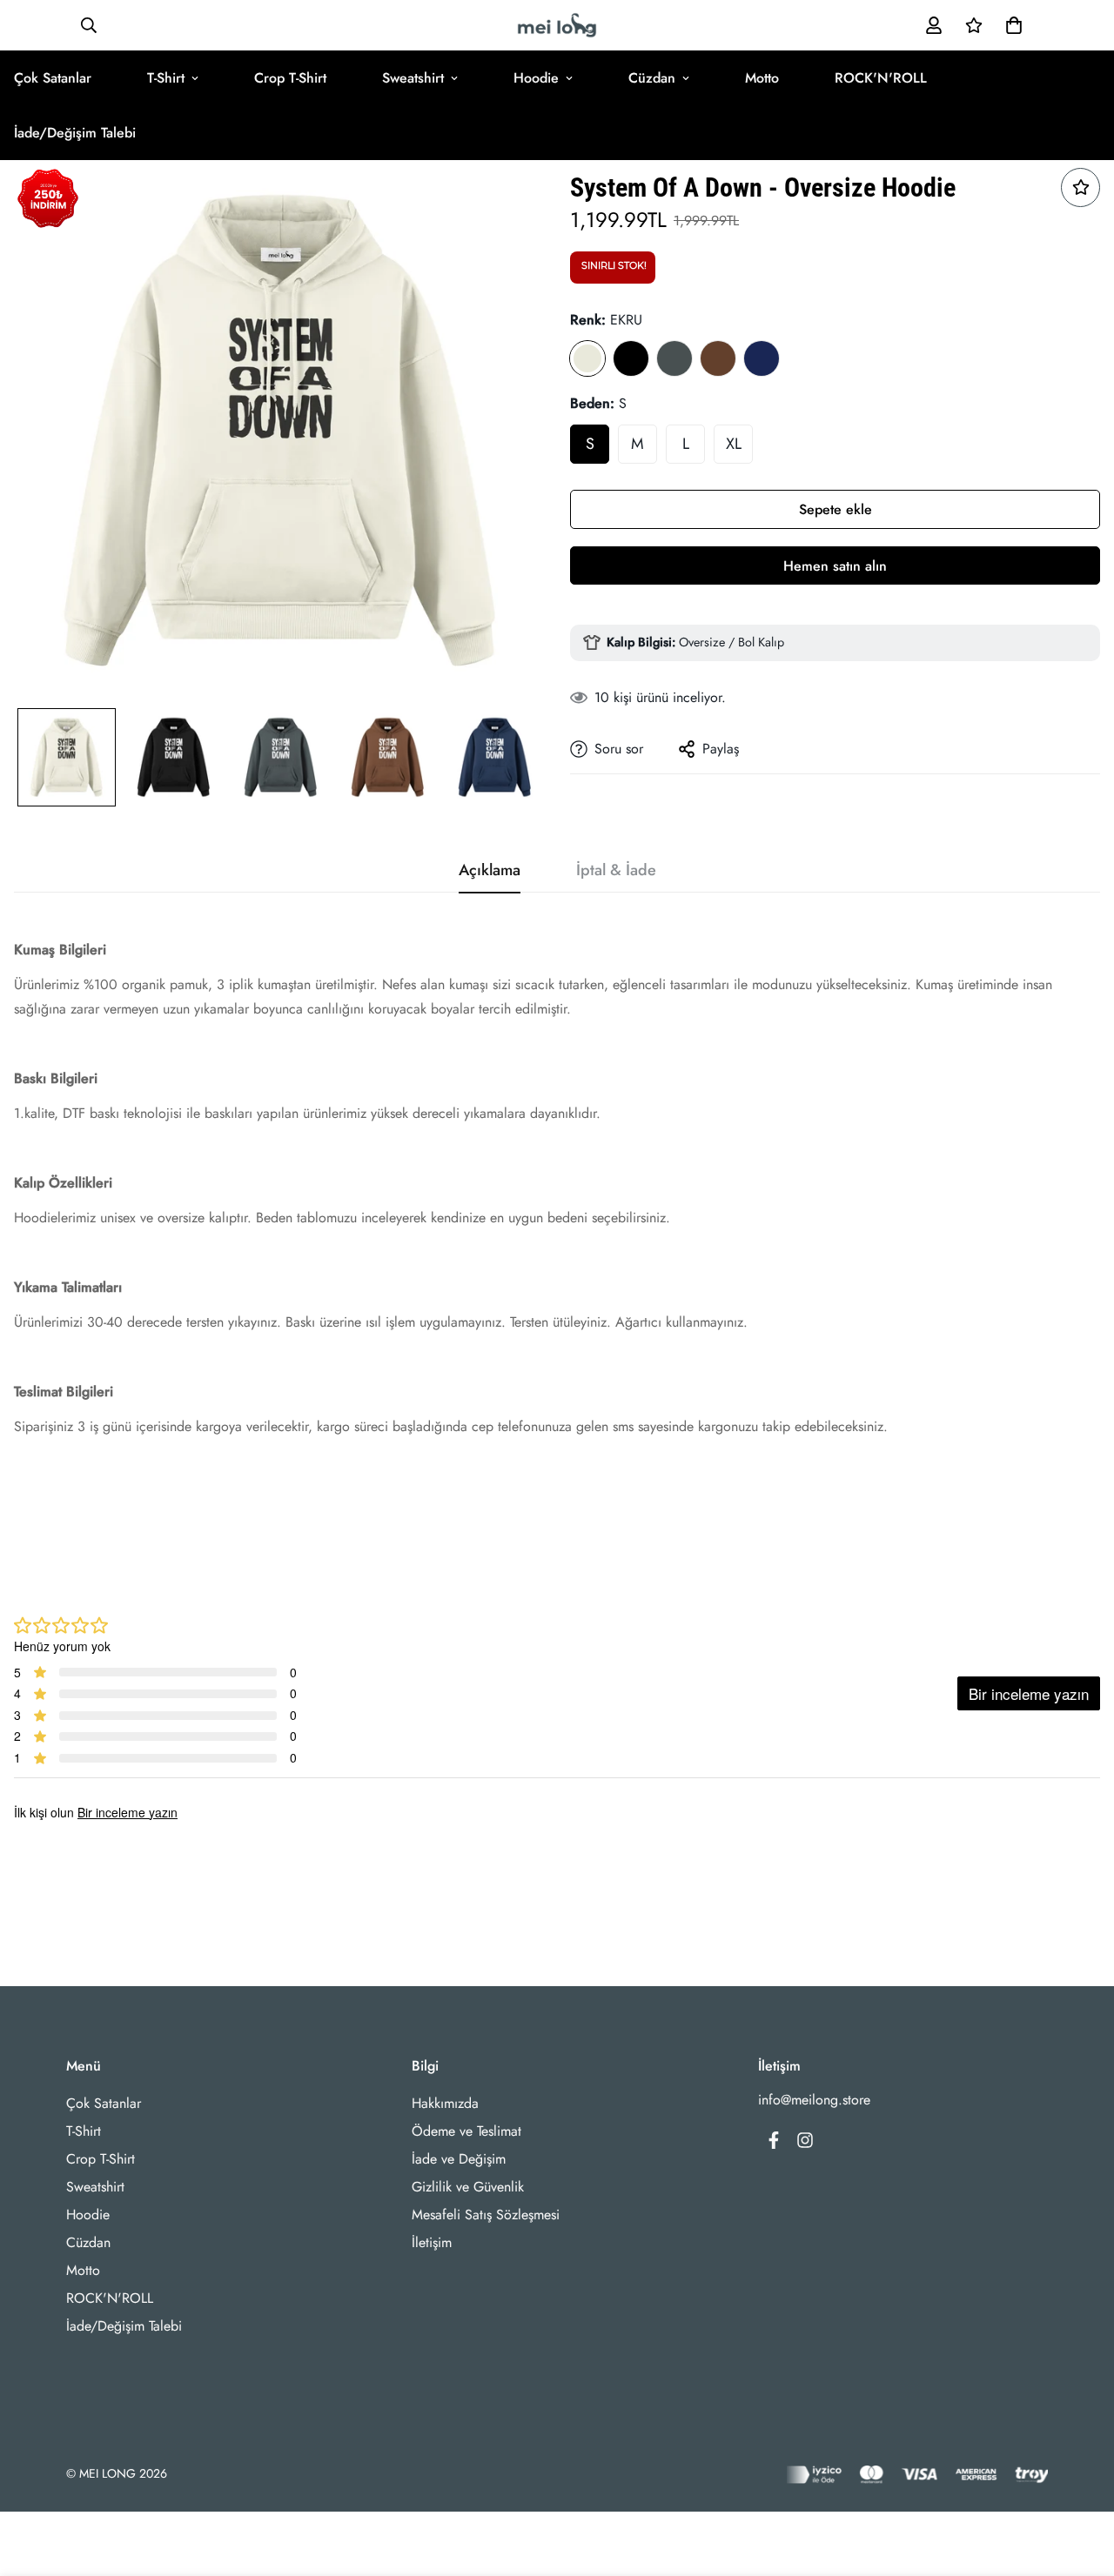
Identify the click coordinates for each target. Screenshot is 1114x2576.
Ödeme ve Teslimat (466, 2131)
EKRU (587, 358)
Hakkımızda (445, 2103)
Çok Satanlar (104, 2103)
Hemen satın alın (835, 566)
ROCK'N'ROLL (881, 78)
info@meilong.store (814, 2100)
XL (734, 444)
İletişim (432, 2242)
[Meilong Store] (557, 25)
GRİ (674, 358)
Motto (762, 78)
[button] (1010, 25)
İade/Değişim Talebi (124, 2326)
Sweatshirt (413, 78)
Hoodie (536, 78)
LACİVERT (762, 358)
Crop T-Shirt (290, 78)
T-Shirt (166, 78)
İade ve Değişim (459, 2159)
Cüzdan (652, 78)
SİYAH (631, 358)
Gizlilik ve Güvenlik (468, 2187)
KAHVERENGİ (718, 358)
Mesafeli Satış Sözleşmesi (486, 2215)
